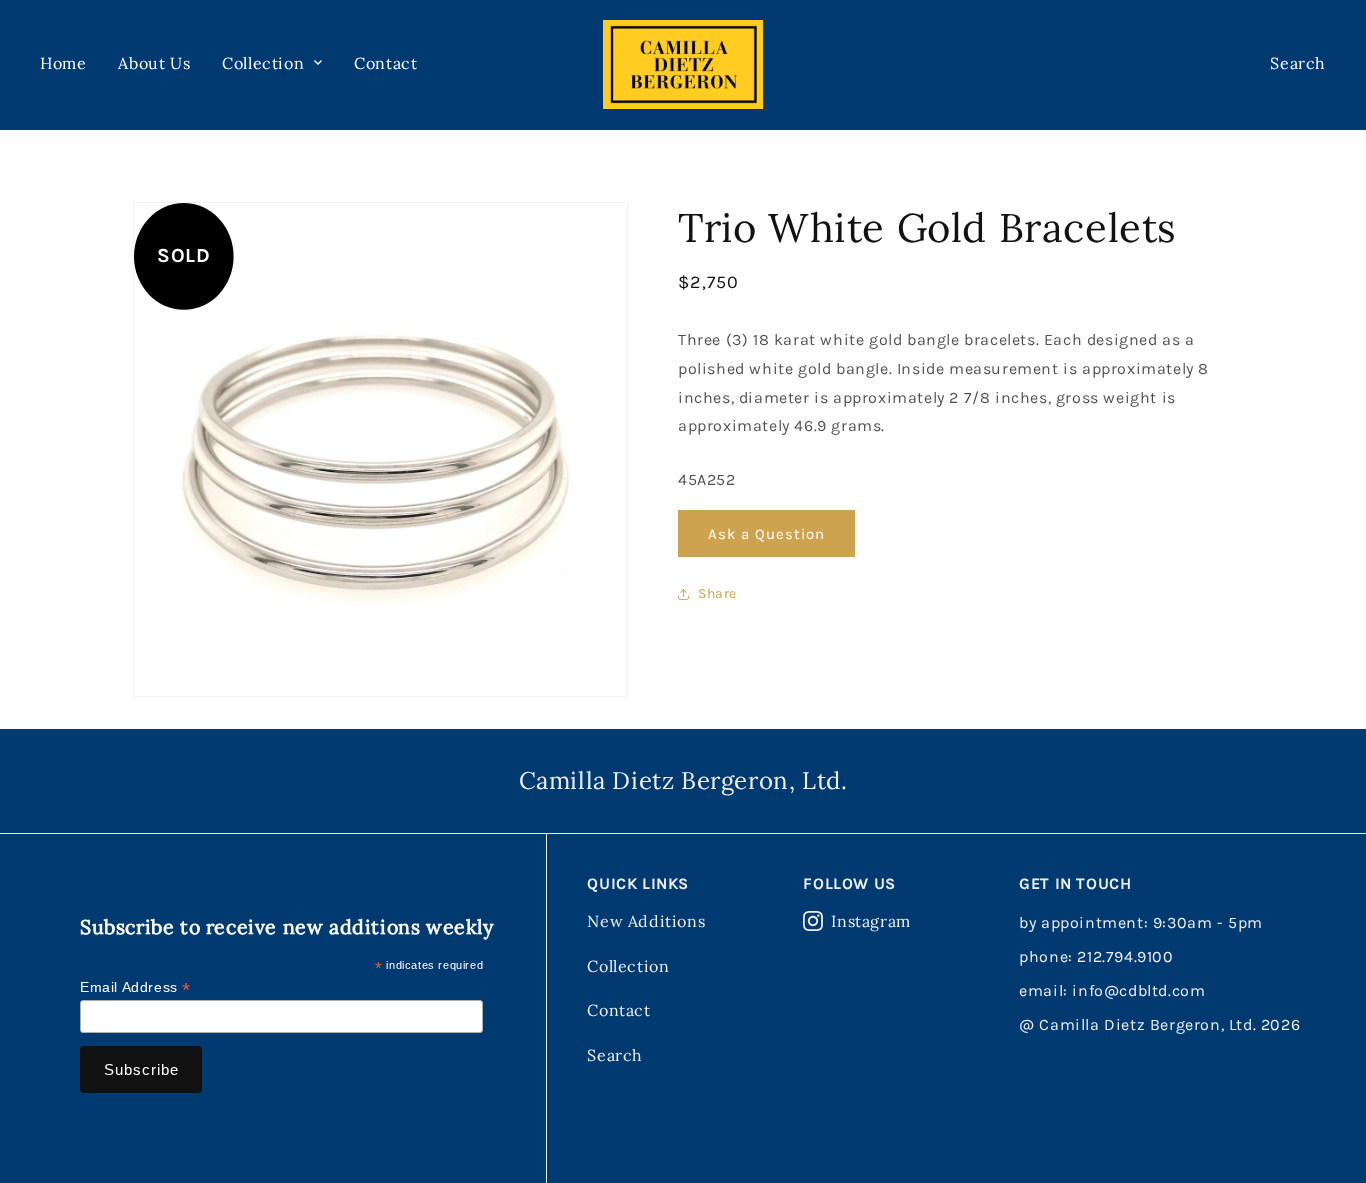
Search (615, 1055)
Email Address (135, 987)
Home (63, 63)
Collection (628, 966)
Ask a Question (766, 533)
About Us (154, 63)
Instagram (870, 921)
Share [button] (717, 593)
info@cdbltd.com (1138, 990)
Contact (385, 63)
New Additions (646, 921)
